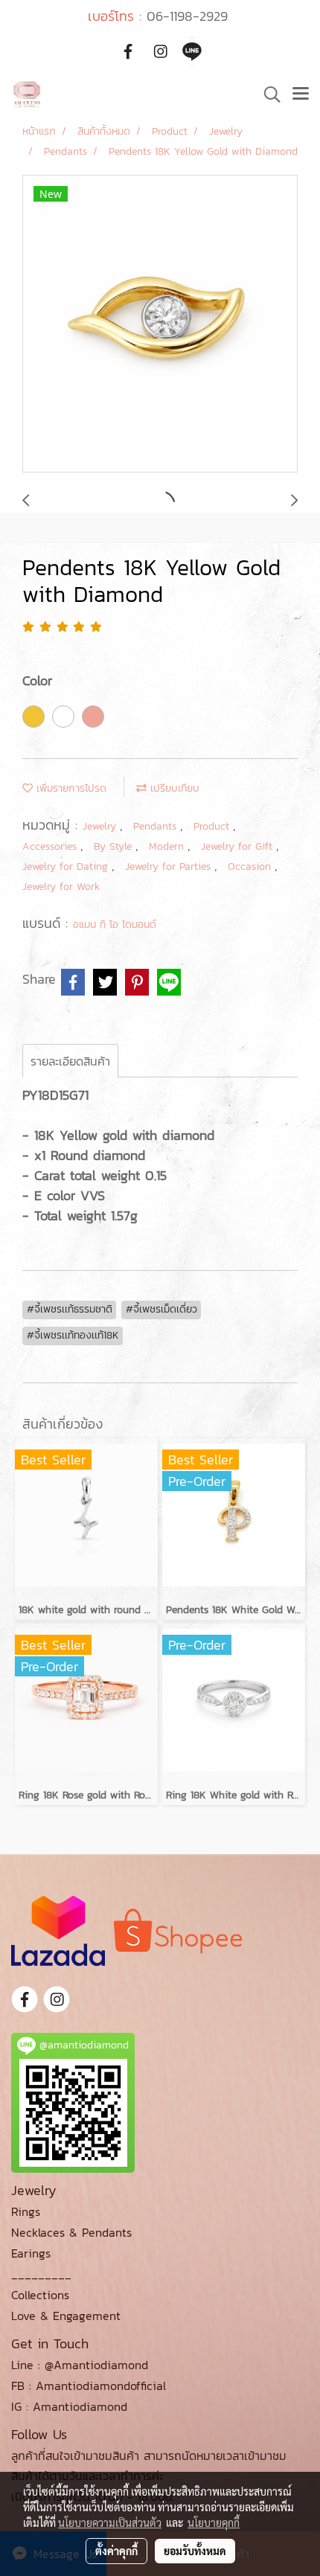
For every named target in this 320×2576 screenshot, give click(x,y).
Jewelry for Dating (67, 866)
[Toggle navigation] (301, 94)
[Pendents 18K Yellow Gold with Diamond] (160, 324)
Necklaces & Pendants (71, 2232)
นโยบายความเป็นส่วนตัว (110, 2522)
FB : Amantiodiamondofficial (89, 2386)
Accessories (51, 846)
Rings (26, 2211)
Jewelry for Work (61, 887)
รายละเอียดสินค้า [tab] (70, 1061)
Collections (40, 2295)
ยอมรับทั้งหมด (195, 2551)
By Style (115, 846)
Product (213, 826)
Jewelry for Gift (239, 846)
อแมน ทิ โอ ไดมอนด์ (115, 925)
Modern (168, 846)
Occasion (251, 866)
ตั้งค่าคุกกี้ (116, 2551)
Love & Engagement (66, 2316)
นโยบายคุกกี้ (214, 2522)
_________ (41, 2274)
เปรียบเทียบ (173, 788)
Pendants (157, 826)
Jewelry (101, 826)
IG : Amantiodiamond (69, 2406)
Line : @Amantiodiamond (80, 2365)
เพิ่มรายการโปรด (70, 788)
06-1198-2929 (187, 16)
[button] (267, 94)
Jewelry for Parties (170, 866)
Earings (31, 2253)
